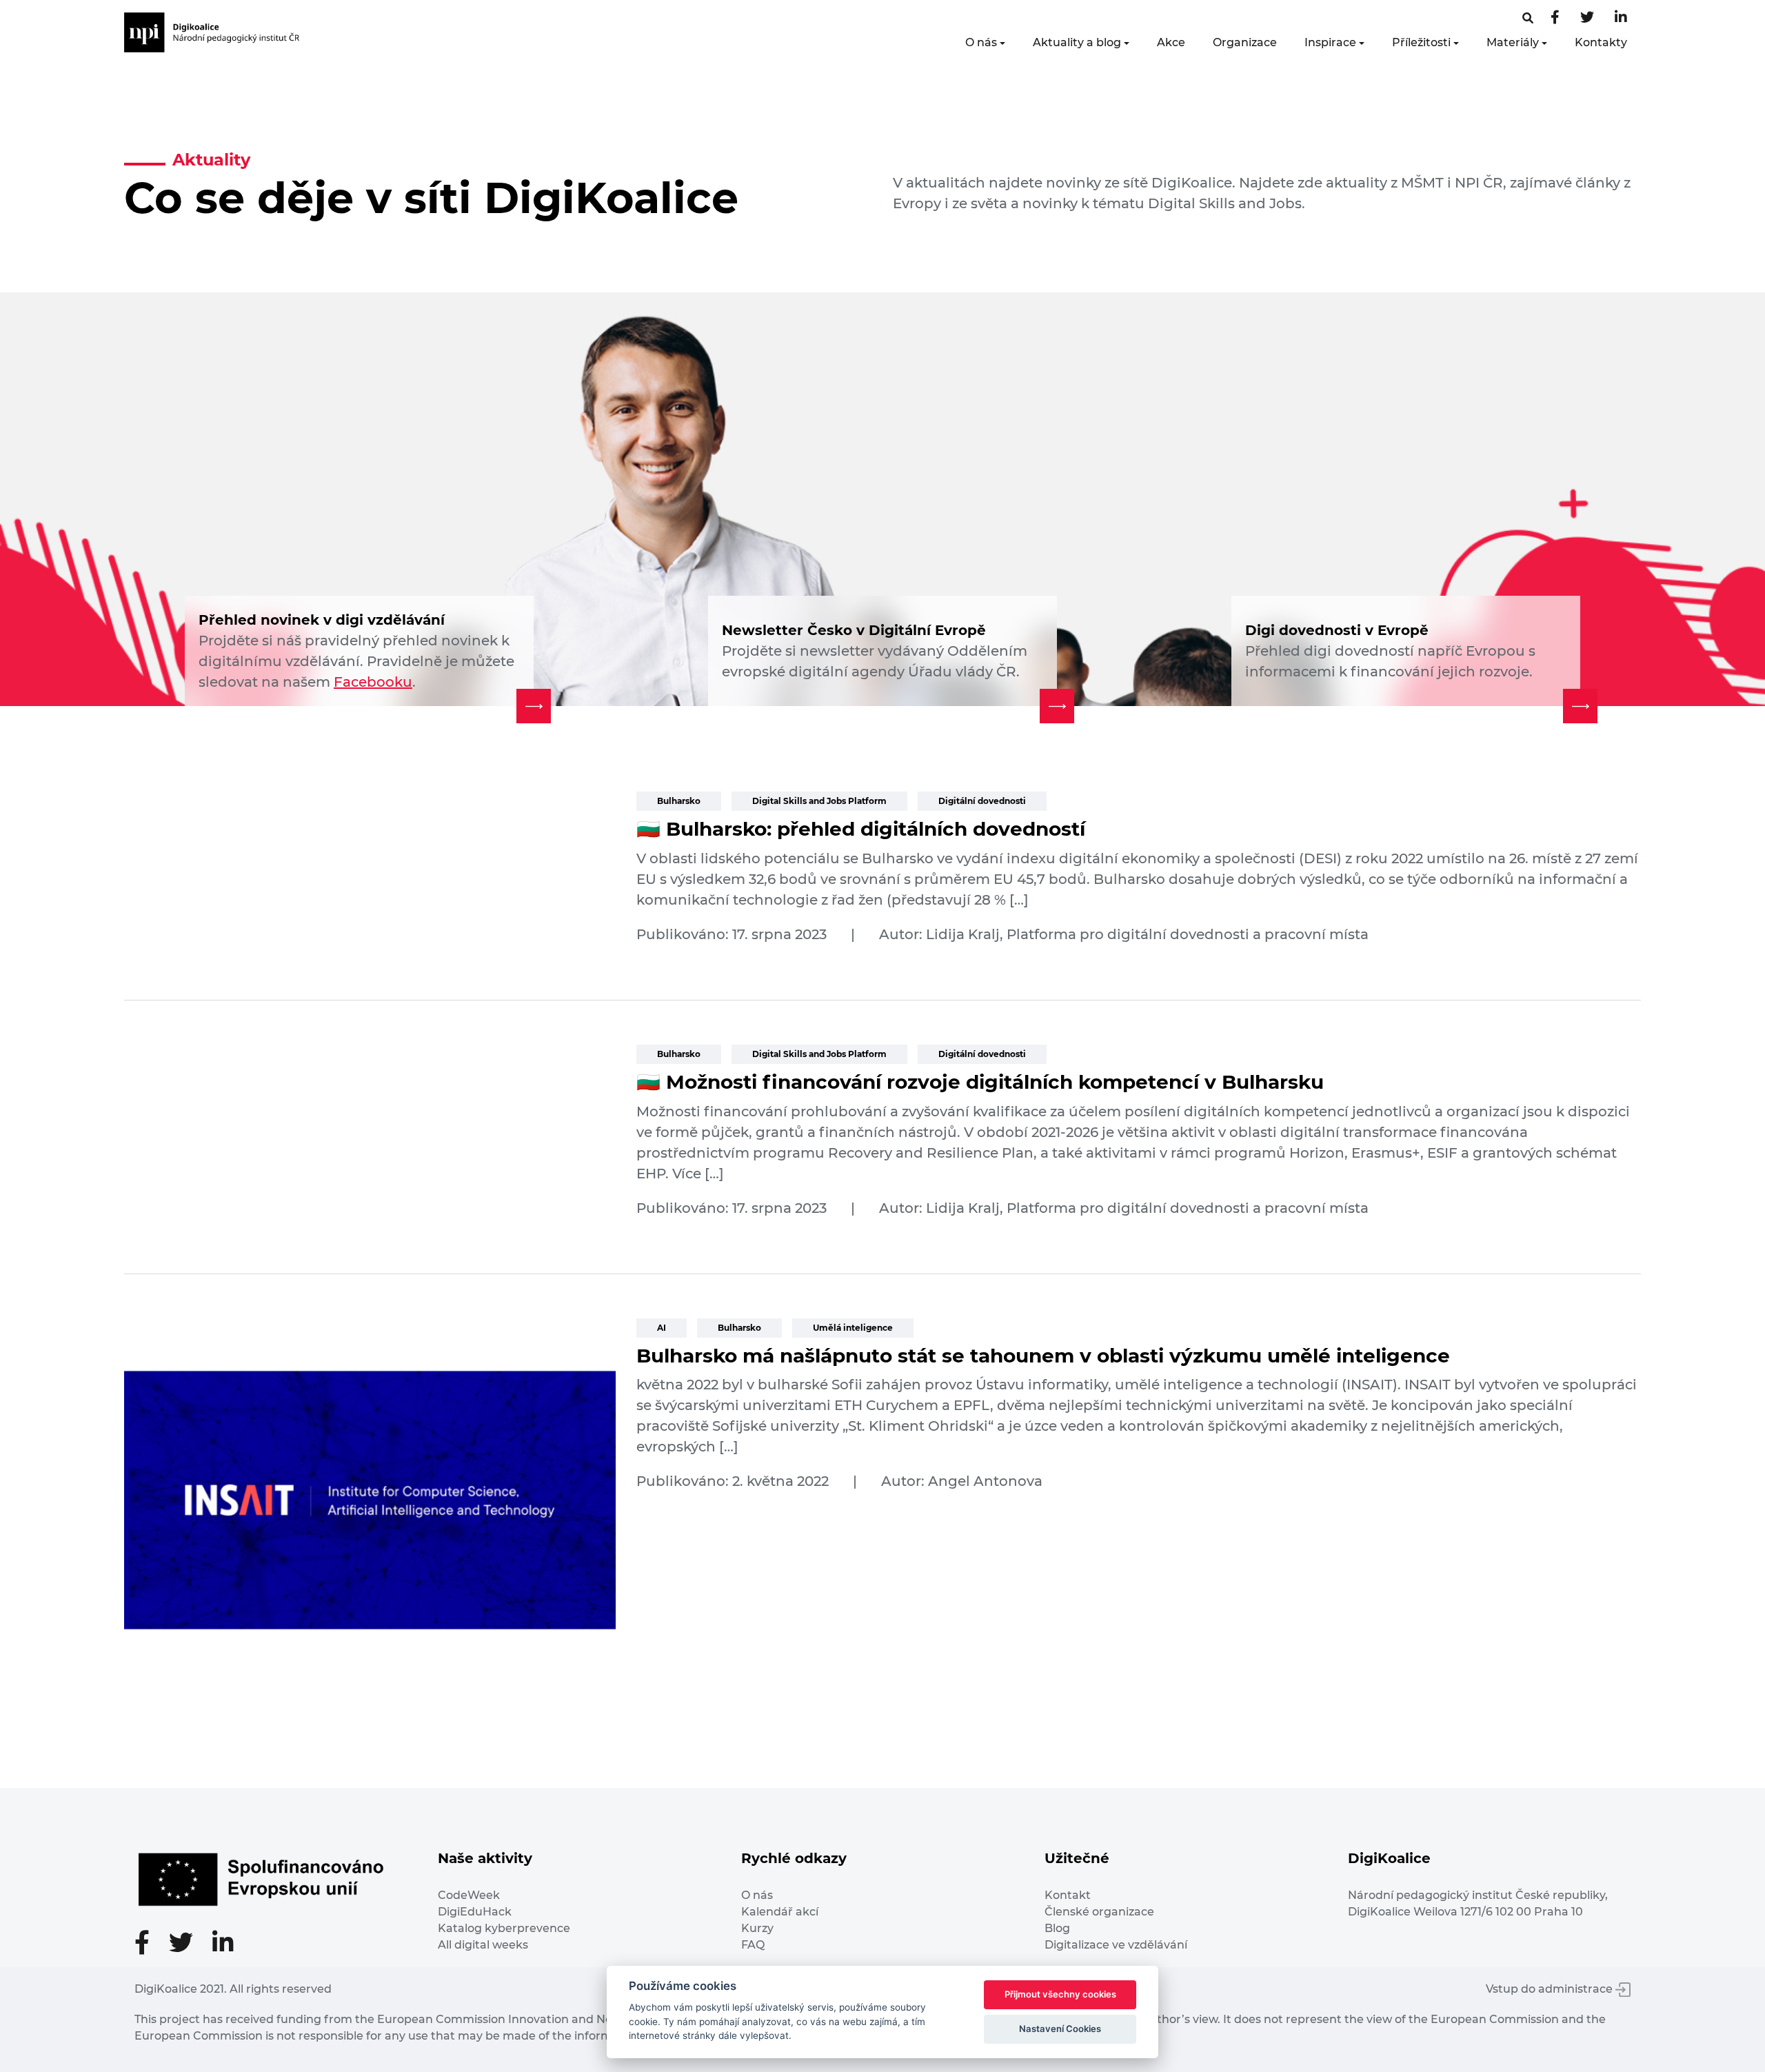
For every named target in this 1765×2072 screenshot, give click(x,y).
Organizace (1245, 42)
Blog (1057, 1928)
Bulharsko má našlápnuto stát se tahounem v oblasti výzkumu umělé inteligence (1043, 1356)
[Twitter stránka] (1587, 18)
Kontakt (1068, 1895)
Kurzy (757, 1928)
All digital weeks (483, 1945)
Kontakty (1601, 42)
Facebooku (373, 682)
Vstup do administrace (1551, 1989)
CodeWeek (469, 1895)
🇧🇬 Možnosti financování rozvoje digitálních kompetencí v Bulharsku (980, 1082)
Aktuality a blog (1077, 42)
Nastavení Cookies (1060, 2029)
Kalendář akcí (780, 1912)
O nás (981, 42)
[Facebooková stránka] (1528, 18)
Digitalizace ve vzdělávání (1116, 1945)
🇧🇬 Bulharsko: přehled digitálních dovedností (861, 829)
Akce (1171, 42)
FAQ (753, 1945)
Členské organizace (1099, 1912)
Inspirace (1330, 42)
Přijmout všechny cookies (1060, 1994)
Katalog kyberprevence (504, 1928)
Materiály (1513, 42)
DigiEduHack (475, 1912)
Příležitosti (1421, 42)
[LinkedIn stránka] (1621, 18)
